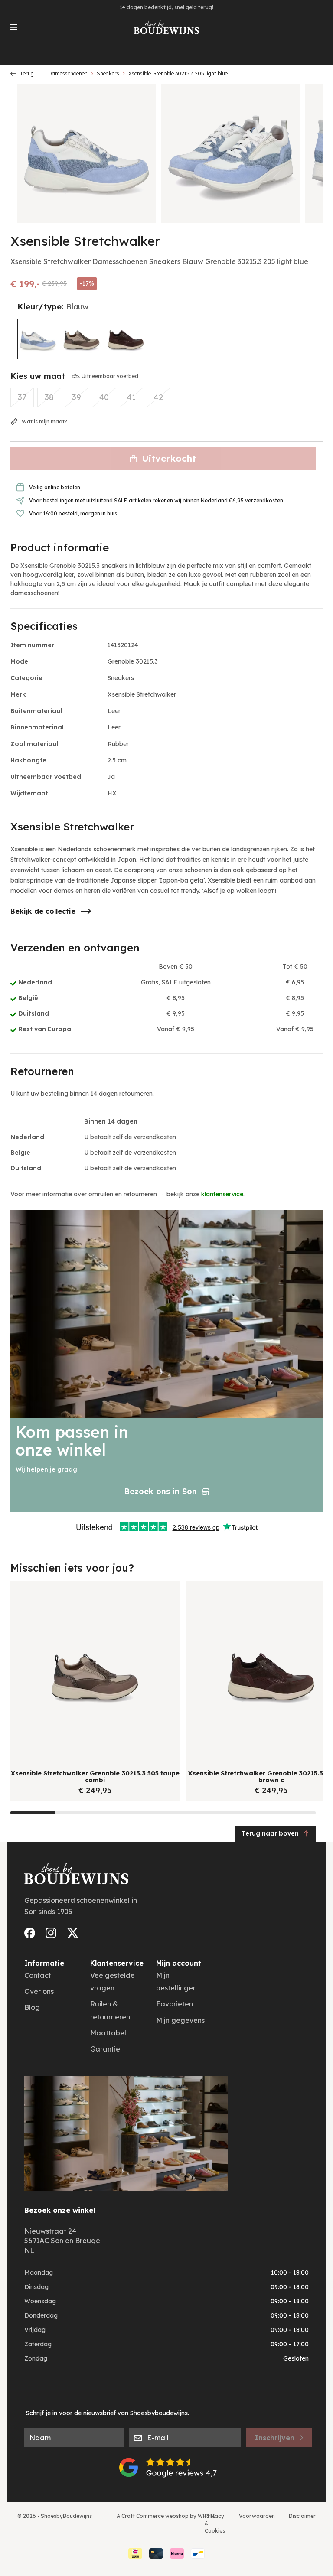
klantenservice (222, 1194)
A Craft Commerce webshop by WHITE (166, 2516)
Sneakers (108, 73)
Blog (32, 2007)
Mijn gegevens (180, 2020)
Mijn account (179, 1963)
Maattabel (108, 2033)
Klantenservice (117, 1963)
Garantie (105, 2049)
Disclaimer (302, 2516)
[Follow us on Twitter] (73, 1933)
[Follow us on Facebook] (30, 1933)
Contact (38, 1975)
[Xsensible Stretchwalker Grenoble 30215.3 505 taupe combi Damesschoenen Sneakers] (82, 339)
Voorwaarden (257, 2516)
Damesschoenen (68, 73)
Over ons (39, 1991)
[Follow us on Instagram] (51, 1933)
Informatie (44, 1963)
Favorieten (175, 2004)
